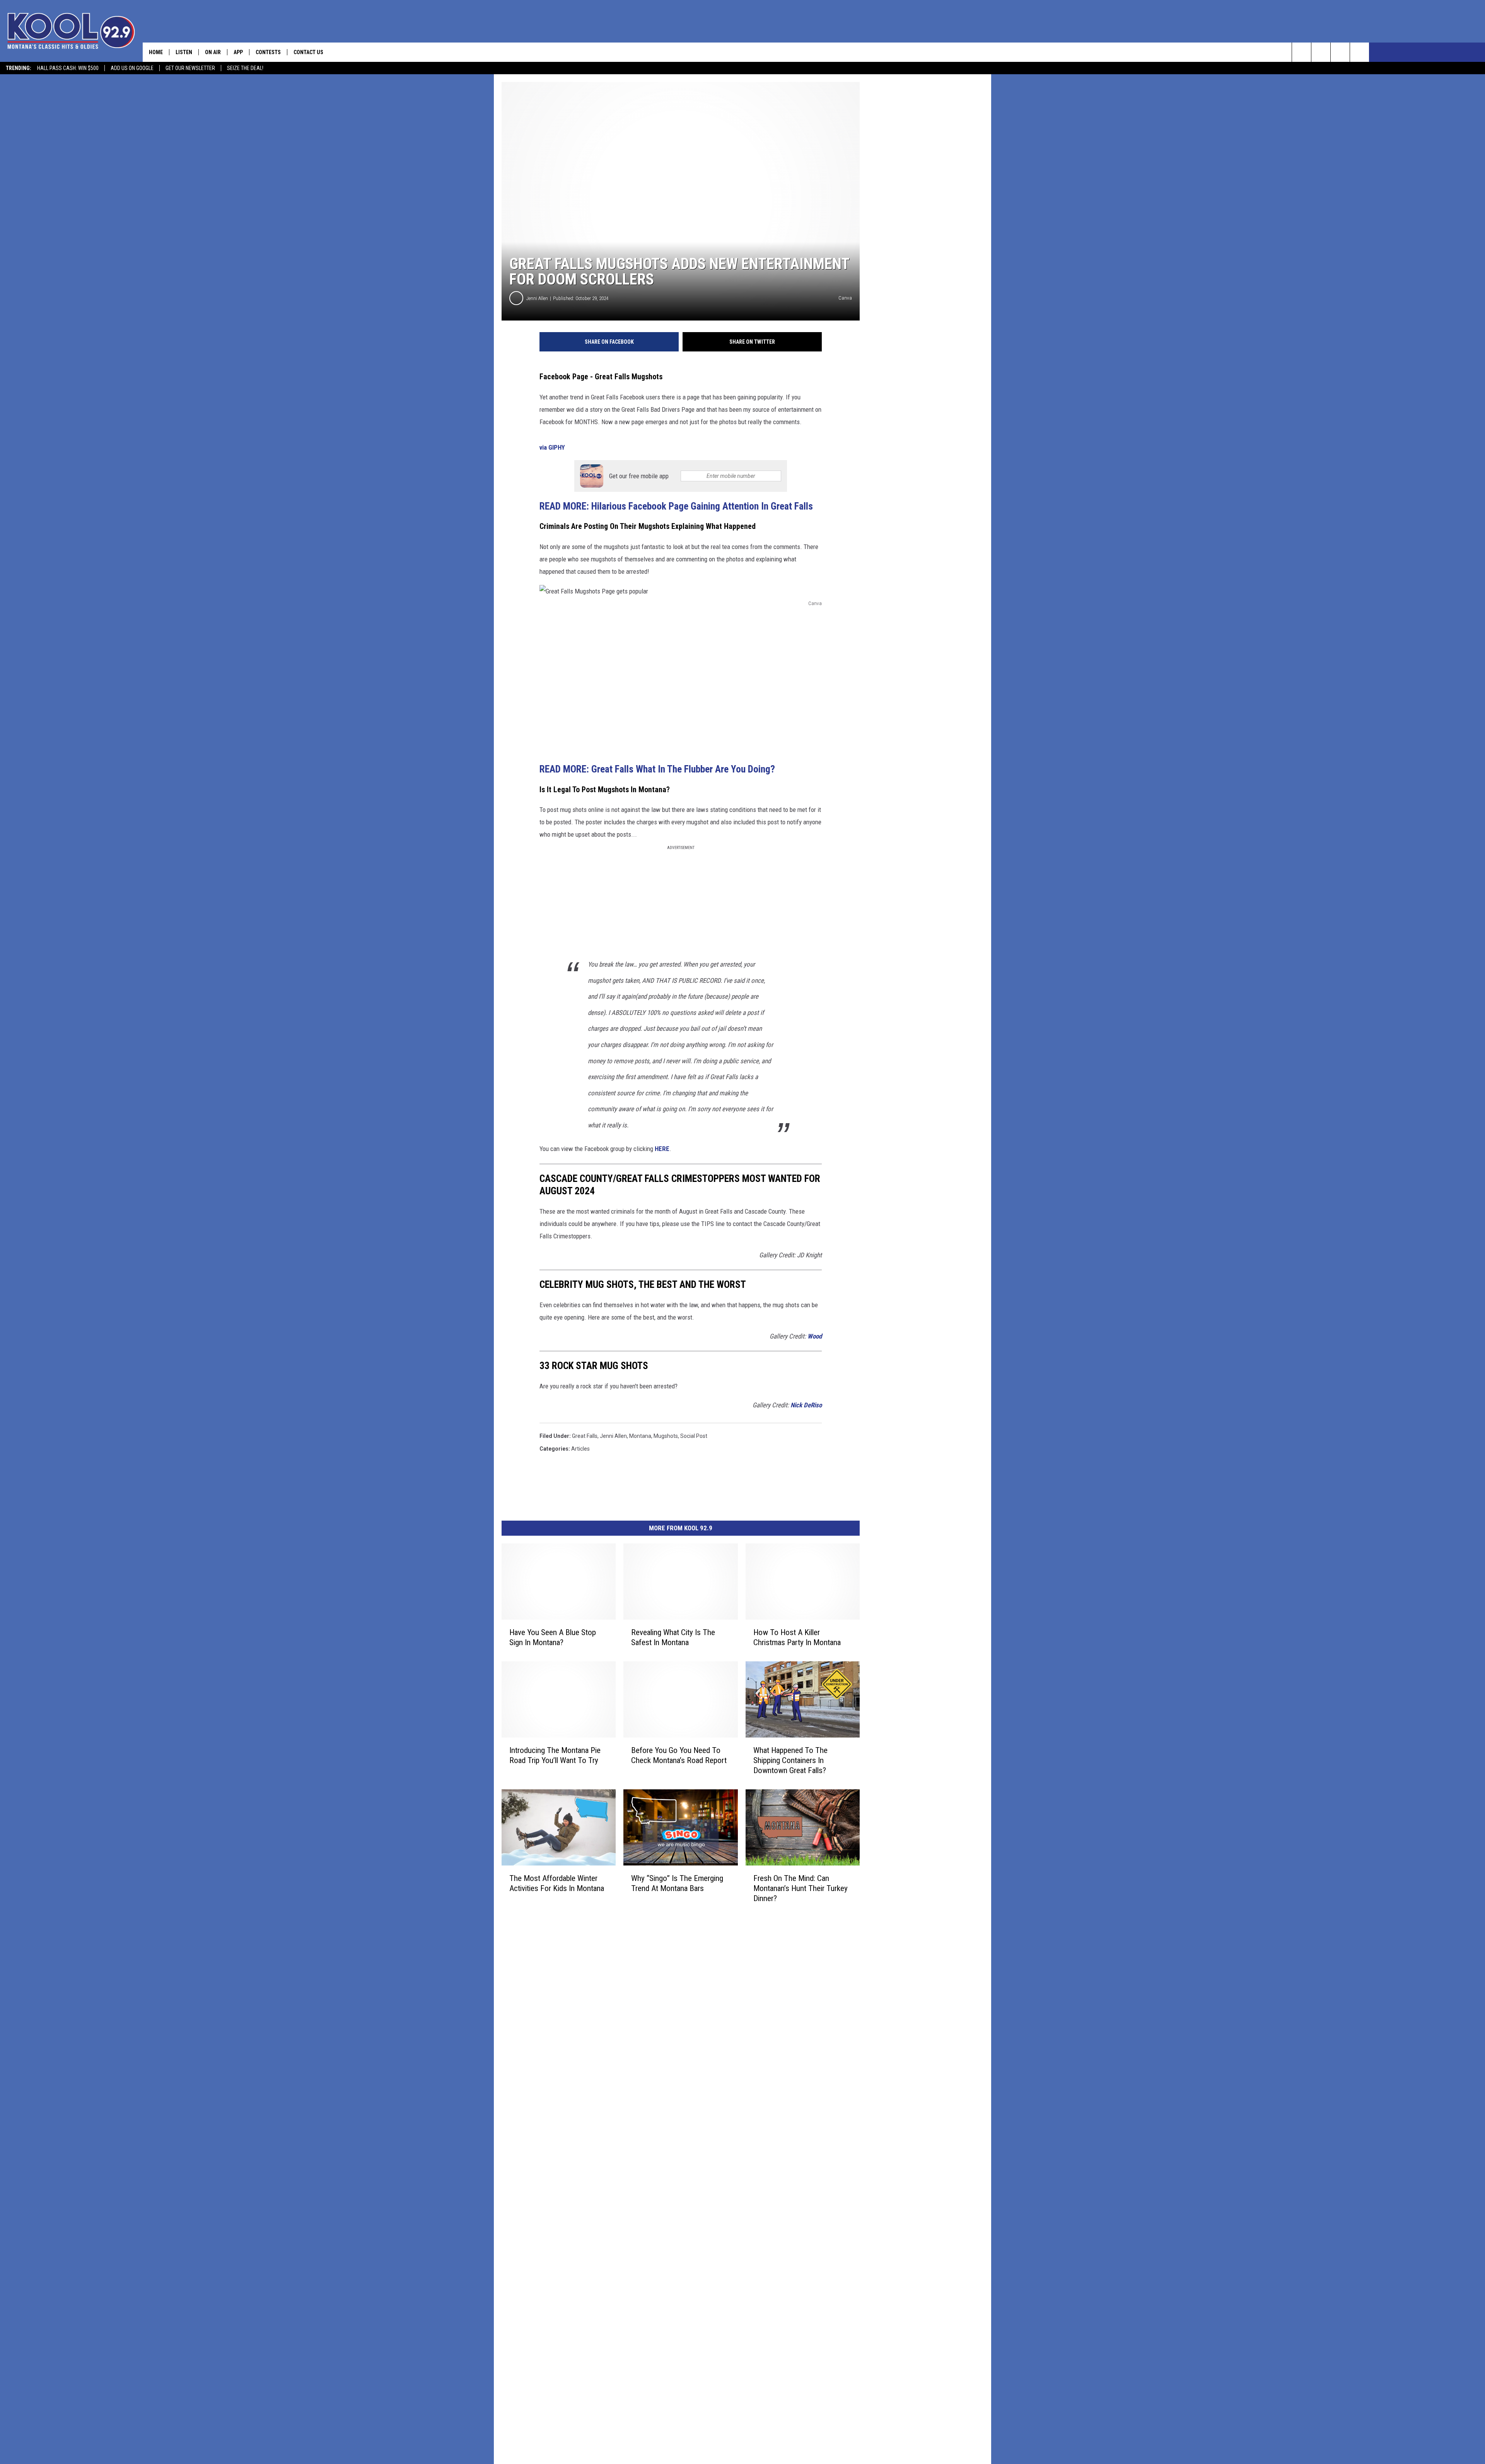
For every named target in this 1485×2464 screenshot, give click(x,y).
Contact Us (308, 52)
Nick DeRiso (806, 1405)
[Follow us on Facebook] (1321, 52)
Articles (580, 1449)
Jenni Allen (537, 298)
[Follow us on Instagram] (1360, 52)
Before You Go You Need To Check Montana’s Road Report (679, 1755)
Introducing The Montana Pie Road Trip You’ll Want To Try (555, 1755)
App (238, 52)
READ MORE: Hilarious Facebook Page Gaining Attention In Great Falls (676, 506)
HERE (662, 1149)
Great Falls (585, 1436)
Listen (184, 52)
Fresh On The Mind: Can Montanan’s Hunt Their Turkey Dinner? (801, 1888)
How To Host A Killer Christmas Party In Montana (797, 1637)
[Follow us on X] (1340, 52)
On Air (213, 52)
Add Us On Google (132, 68)
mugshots (666, 1436)
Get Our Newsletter (190, 68)
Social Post (694, 1436)
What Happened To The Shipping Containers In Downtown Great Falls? (790, 1760)
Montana (640, 1436)
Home (156, 52)
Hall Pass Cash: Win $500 (68, 68)
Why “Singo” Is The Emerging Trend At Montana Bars (677, 1883)
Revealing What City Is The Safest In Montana (673, 1637)
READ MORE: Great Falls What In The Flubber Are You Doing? (657, 769)
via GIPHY (552, 447)
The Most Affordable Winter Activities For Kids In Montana (557, 1883)
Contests (268, 52)
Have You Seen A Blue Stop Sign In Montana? (553, 1637)
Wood (815, 1336)
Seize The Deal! (245, 68)
